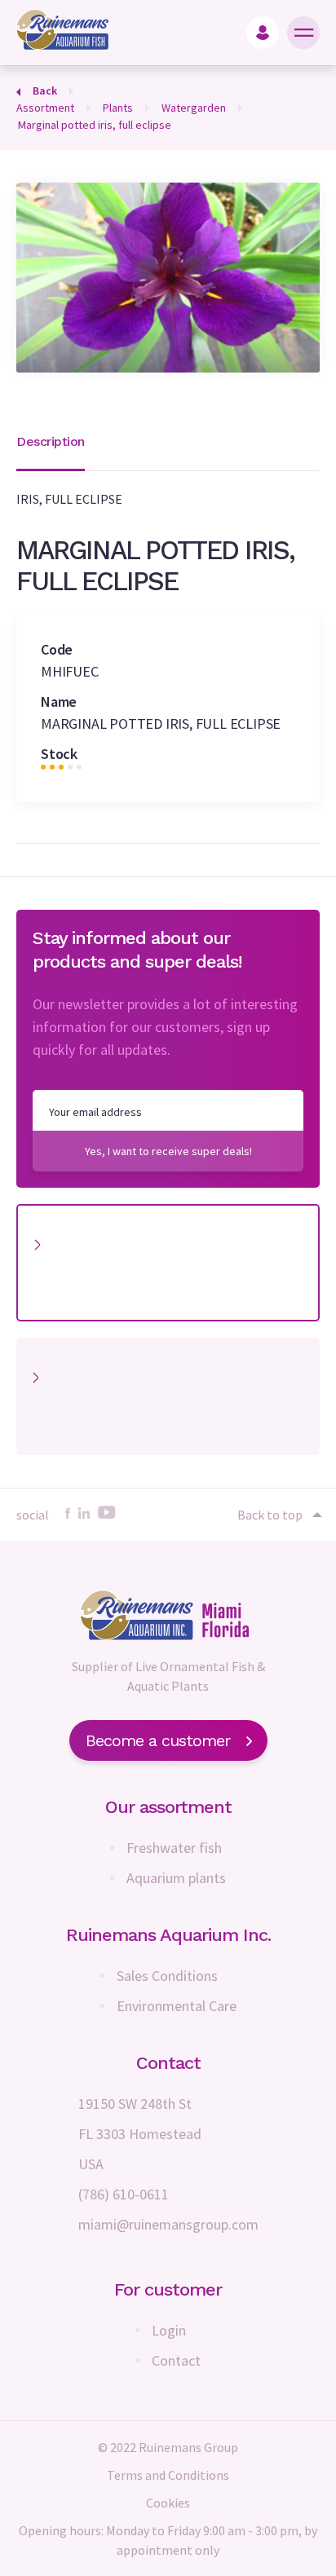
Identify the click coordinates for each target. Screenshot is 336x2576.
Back (45, 90)
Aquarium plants (176, 1878)
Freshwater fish (174, 1848)
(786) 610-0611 (124, 2194)
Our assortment (168, 1807)
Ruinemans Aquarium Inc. (168, 1935)
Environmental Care (177, 2006)
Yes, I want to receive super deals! (168, 1151)
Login (169, 2330)
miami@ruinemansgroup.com (168, 2224)
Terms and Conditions (168, 2475)
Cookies (168, 2503)
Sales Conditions (167, 1976)
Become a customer (158, 1740)
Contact (176, 2360)
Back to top (270, 1515)
